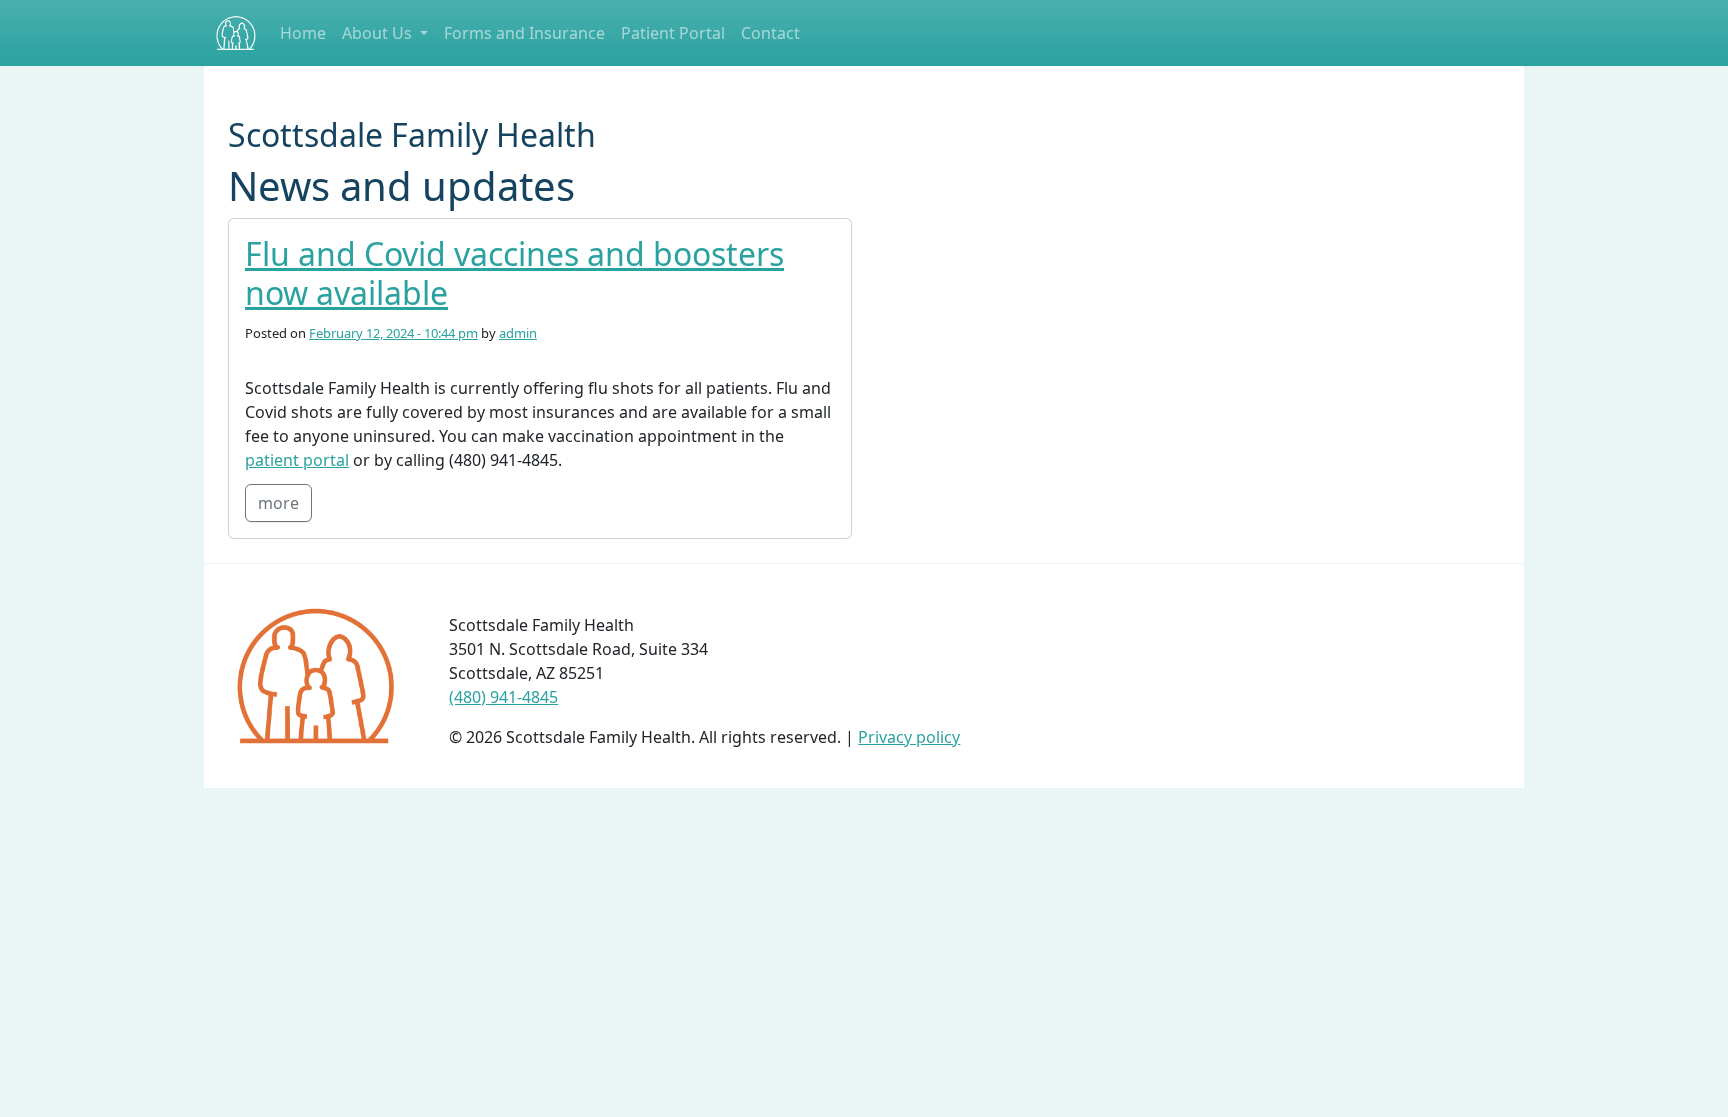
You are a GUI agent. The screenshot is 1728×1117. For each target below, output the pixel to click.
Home (303, 33)
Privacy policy (909, 737)
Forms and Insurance (524, 33)
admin (518, 333)
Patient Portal (673, 33)
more (278, 503)
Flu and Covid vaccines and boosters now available (514, 272)
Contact (770, 33)
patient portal (297, 460)
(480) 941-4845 (503, 697)
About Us (379, 33)
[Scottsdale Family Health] (236, 33)
